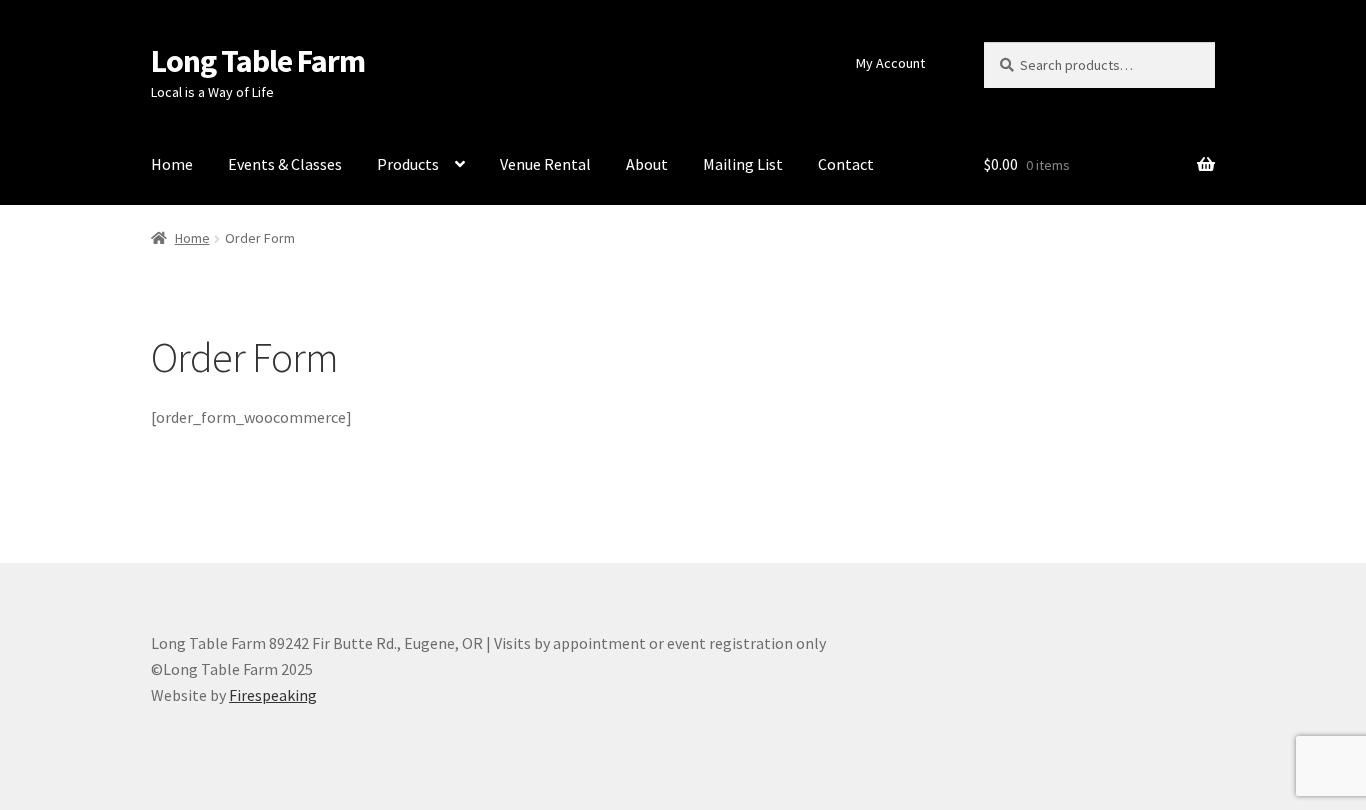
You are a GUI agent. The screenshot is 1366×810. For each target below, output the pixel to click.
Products (408, 164)
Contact (846, 164)
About (647, 164)
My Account (890, 63)
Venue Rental (545, 164)
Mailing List (743, 164)
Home (172, 164)
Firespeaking (273, 695)
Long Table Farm (258, 61)
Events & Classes (285, 164)
